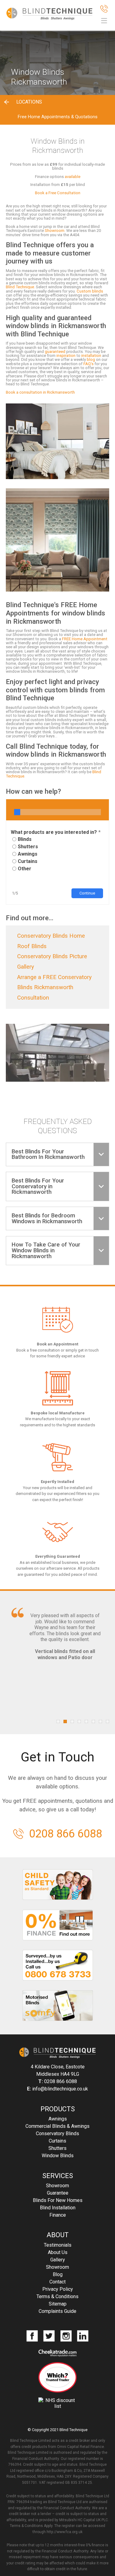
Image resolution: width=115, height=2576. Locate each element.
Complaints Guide (57, 2311)
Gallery (58, 2260)
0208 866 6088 (66, 1834)
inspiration (66, 356)
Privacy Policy (58, 2289)
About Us (58, 2252)
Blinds (25, 839)
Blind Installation (58, 2208)
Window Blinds (58, 2156)
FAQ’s (88, 364)
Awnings (28, 854)
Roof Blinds (32, 946)
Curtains (28, 861)
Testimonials (58, 2245)
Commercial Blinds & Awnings (57, 2126)
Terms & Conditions (57, 2296)
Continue (87, 893)
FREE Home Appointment (85, 639)
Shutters (28, 847)
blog (91, 359)
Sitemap (58, 2304)
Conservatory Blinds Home (51, 936)
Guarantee (58, 2193)
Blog (58, 2274)
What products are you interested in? (54, 832)
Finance (58, 2215)
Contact (57, 2282)
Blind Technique (20, 287)
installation (91, 356)
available (73, 177)
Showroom (55, 231)
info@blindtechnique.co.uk (60, 2089)
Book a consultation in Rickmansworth (40, 392)
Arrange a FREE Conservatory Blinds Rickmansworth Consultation (54, 987)
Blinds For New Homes (58, 2200)
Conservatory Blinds (57, 2133)
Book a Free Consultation (58, 193)
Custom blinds (90, 291)
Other (25, 869)
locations (29, 102)
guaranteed (55, 352)
